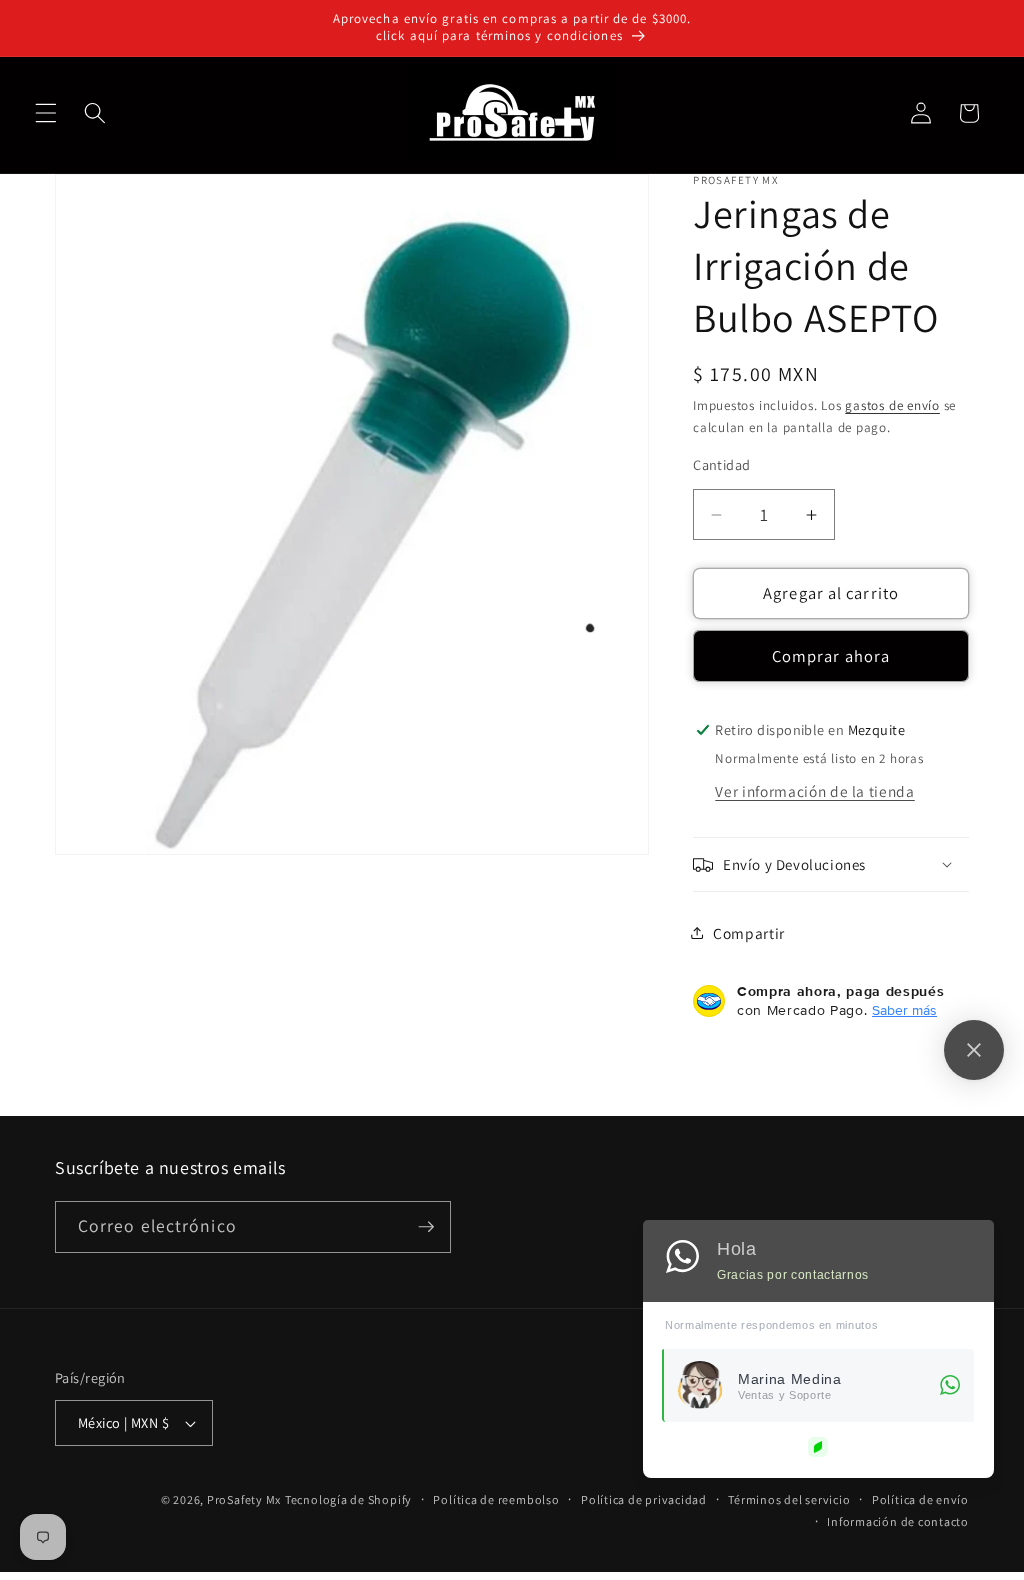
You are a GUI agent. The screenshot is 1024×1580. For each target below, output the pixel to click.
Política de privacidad (644, 1499)
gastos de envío (892, 405)
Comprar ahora (831, 656)
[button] (46, 113)
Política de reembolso (496, 1499)
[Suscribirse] (426, 1227)
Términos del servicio (789, 1499)
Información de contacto (898, 1521)
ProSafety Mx (244, 1499)
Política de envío (920, 1499)
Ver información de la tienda (814, 791)
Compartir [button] (749, 933)
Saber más (904, 1010)
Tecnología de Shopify (348, 1499)
